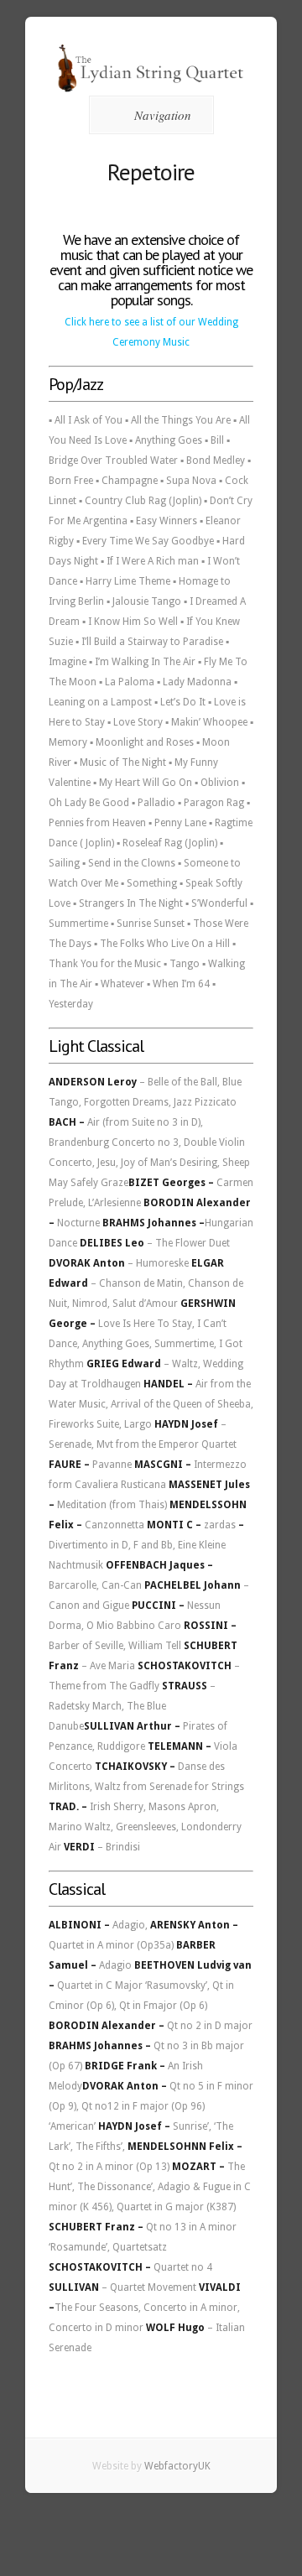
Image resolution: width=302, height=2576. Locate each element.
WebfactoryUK (177, 2466)
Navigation (163, 115)
